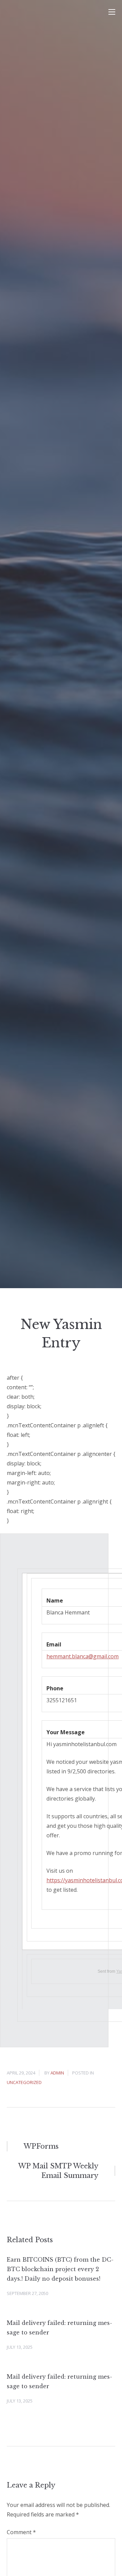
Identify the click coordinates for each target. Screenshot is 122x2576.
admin (57, 2073)
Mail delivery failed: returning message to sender (59, 2328)
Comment (21, 2532)
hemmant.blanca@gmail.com (83, 1656)
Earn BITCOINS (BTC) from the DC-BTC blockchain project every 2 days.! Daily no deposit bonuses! (60, 2269)
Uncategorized (24, 2082)
